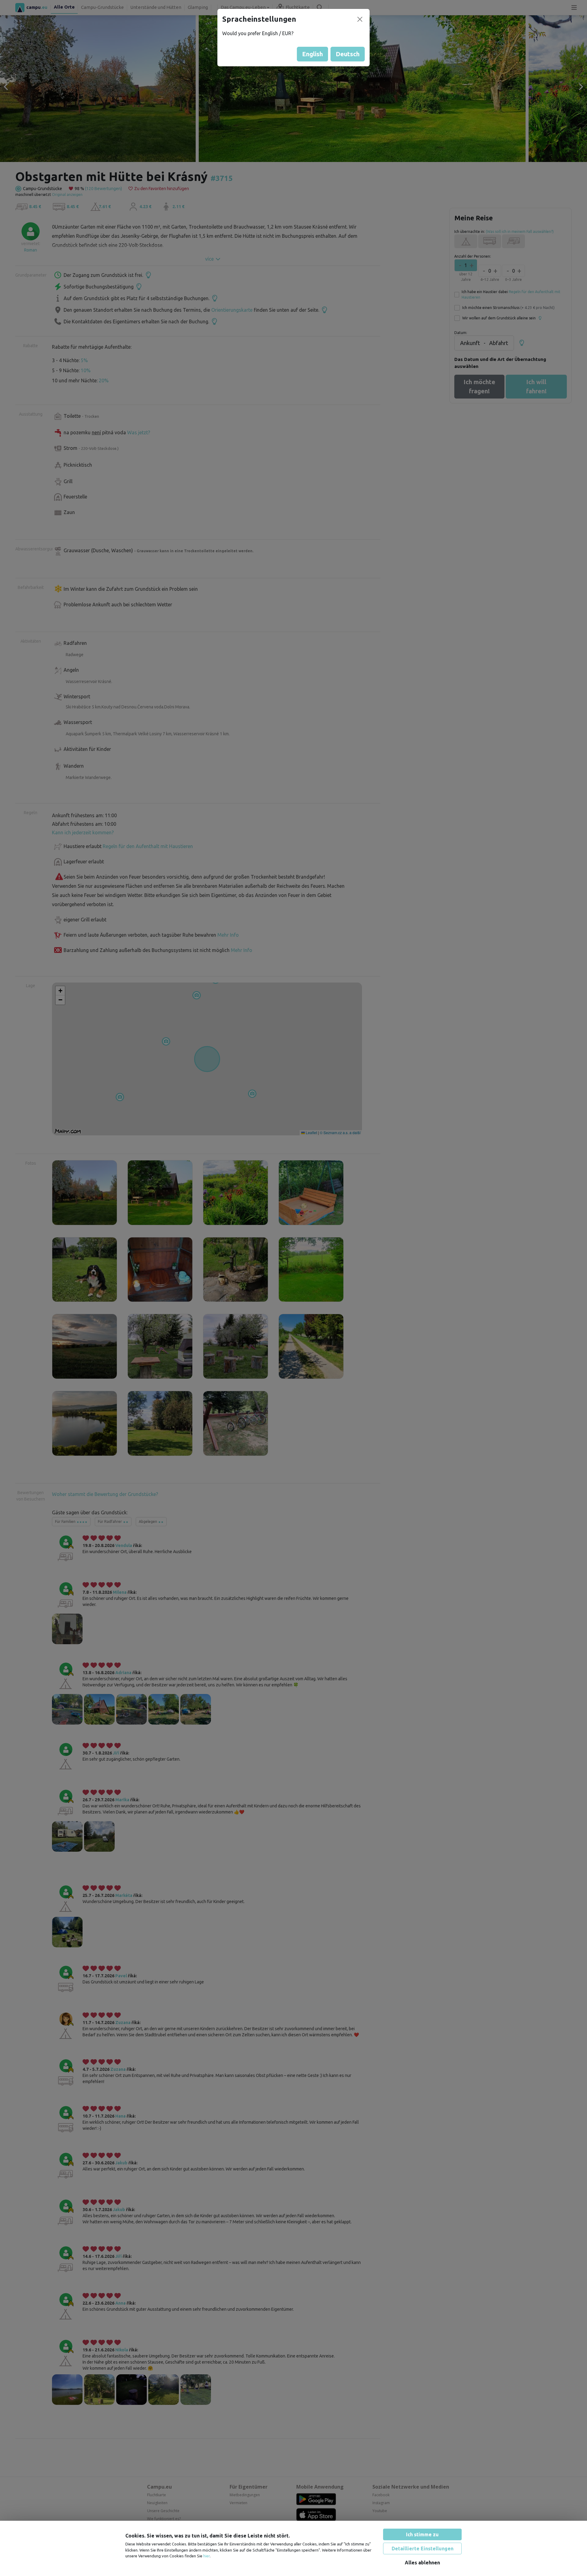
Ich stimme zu (422, 2534)
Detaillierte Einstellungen (423, 2548)
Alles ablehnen (422, 2563)
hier (207, 2556)
